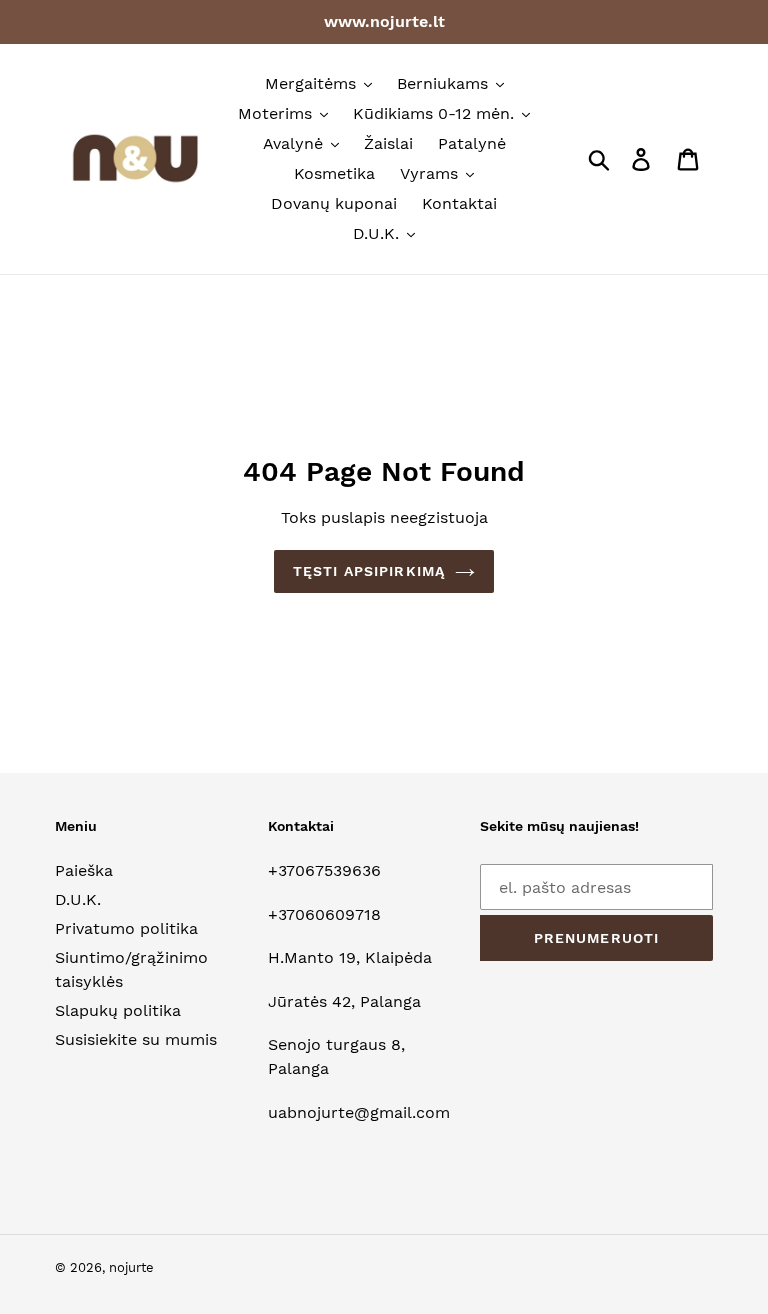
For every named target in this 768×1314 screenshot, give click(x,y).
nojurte (131, 1267)
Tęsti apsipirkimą (369, 571)
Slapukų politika (118, 1010)
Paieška (84, 870)
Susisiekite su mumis (136, 1039)
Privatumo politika (126, 928)
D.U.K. (78, 899)
